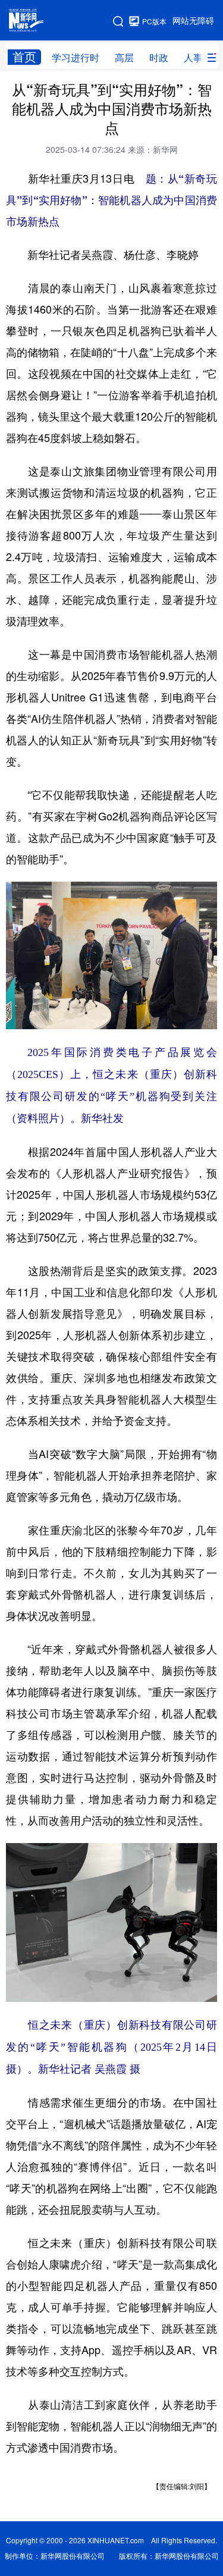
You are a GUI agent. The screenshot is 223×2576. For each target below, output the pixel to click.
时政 (159, 58)
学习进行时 (76, 58)
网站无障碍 (193, 21)
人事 (193, 58)
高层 (124, 58)
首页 (24, 57)
